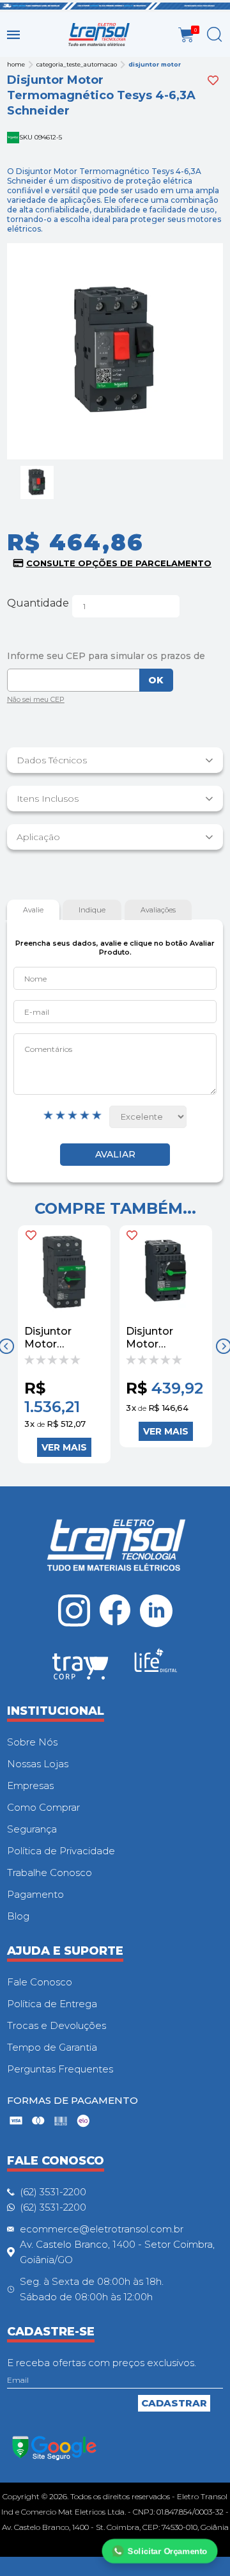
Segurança (32, 1829)
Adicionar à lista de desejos (213, 80)
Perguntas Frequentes (60, 2069)
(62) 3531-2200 (53, 2192)
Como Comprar (43, 1807)
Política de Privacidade (61, 1851)
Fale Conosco (40, 1982)
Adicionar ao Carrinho (64, 1447)
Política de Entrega (52, 2004)
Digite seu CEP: (115, 656)
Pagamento (35, 1894)
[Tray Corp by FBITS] (80, 1669)
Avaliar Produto (115, 1155)
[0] (186, 35)
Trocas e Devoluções (57, 2025)
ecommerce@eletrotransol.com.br (102, 2229)
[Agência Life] (156, 1666)
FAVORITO (31, 1235)
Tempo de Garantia (52, 2047)
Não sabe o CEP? (36, 701)
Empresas (30, 1785)
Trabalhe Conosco (50, 1872)
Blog (18, 1916)
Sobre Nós (32, 1742)
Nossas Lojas (38, 1764)
